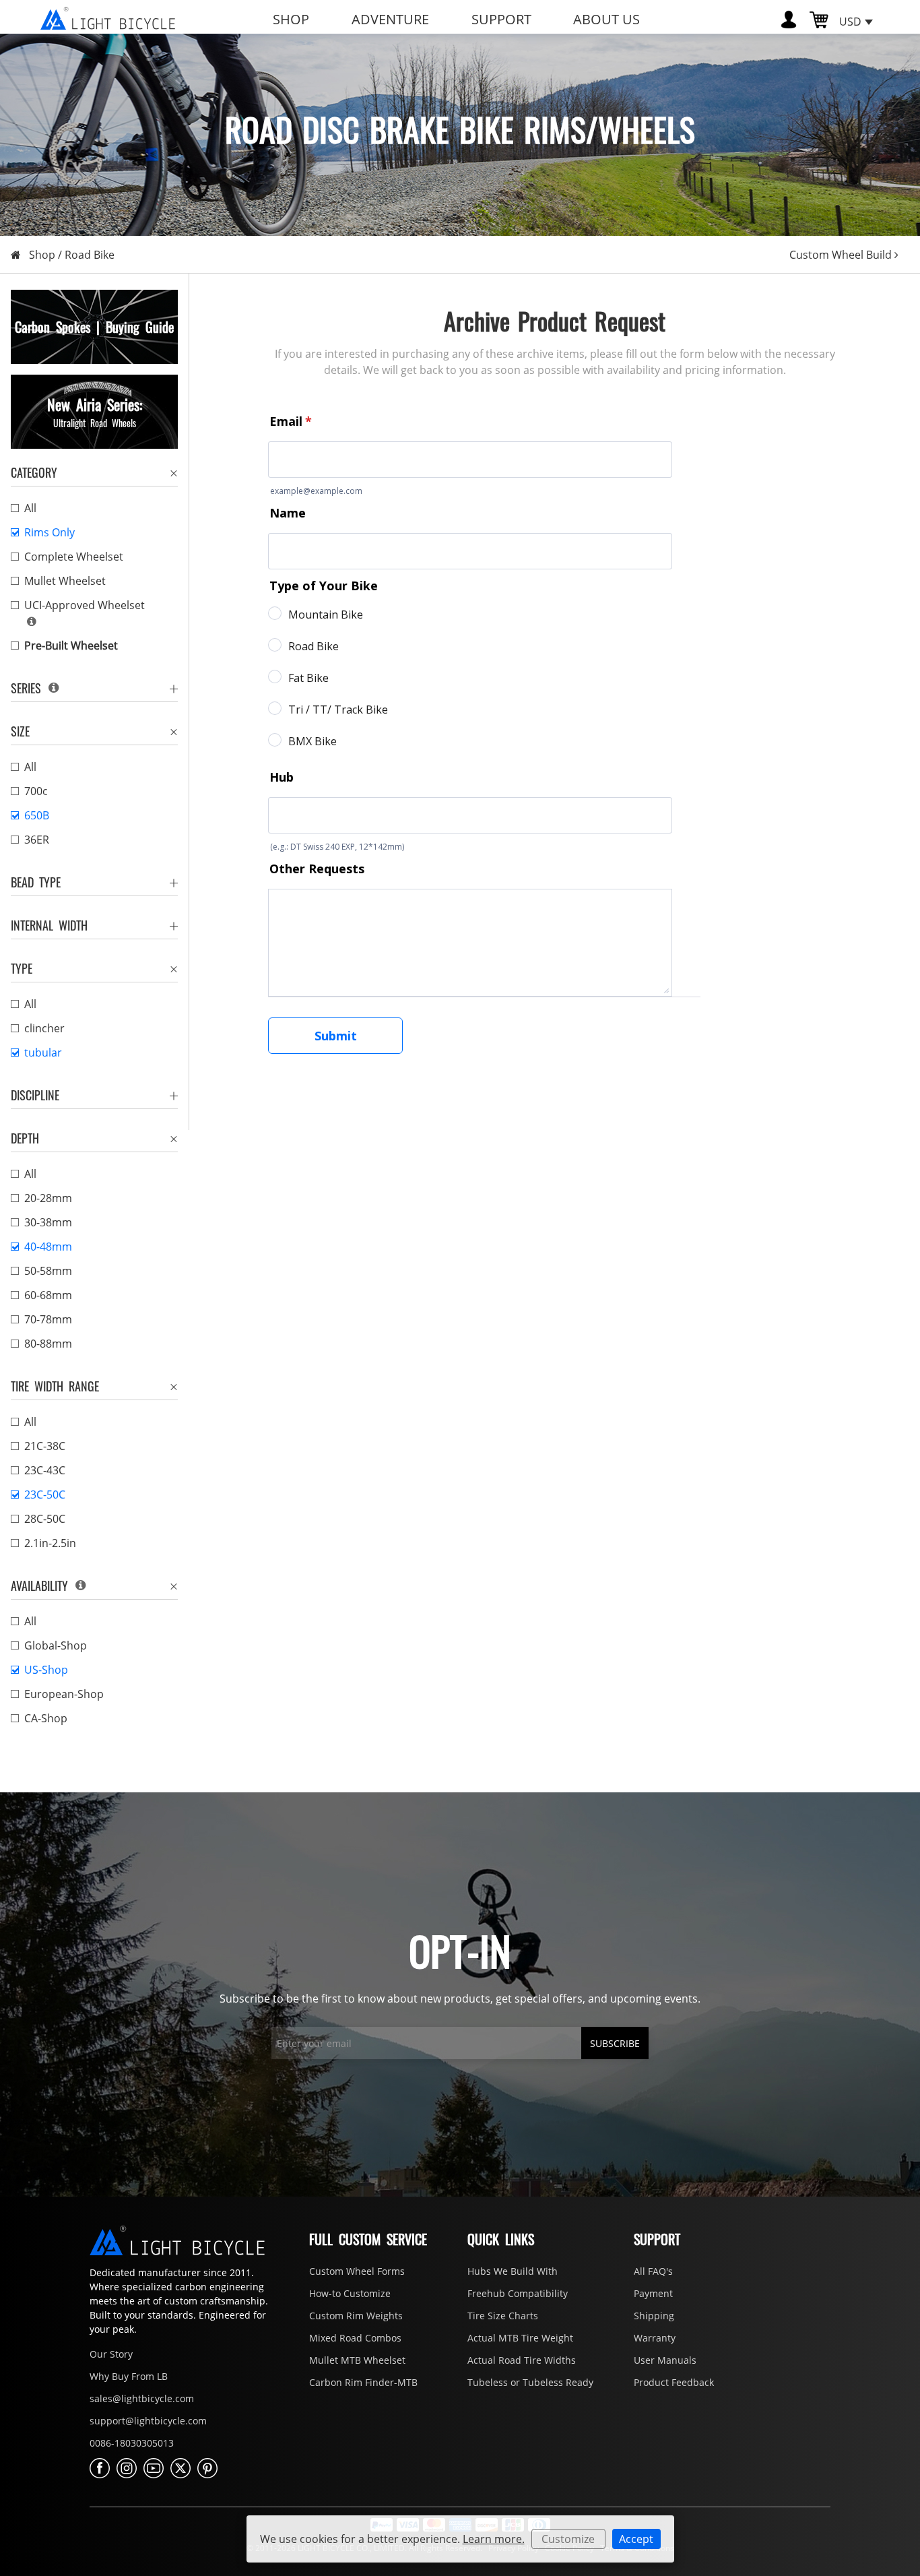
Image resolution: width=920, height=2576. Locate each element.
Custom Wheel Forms (357, 2271)
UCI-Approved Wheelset (85, 605)
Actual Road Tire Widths (522, 2360)
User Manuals (665, 2360)
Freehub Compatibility (518, 2293)
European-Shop (64, 1694)
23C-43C (45, 1470)
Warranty (655, 2338)
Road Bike (90, 255)
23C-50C (45, 1495)
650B (37, 815)
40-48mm (48, 1247)
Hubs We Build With (513, 2271)
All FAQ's (653, 2271)
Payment (653, 2293)
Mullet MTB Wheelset (357, 2360)
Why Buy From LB (129, 2376)
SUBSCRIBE (615, 2043)
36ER (37, 840)
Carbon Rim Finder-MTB (363, 2382)
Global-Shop (56, 1645)
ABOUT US (606, 19)
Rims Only (50, 532)
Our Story (111, 2354)
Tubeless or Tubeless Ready (530, 2382)
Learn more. (494, 2539)
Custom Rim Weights (356, 2316)
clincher (44, 1028)
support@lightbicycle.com (148, 2421)
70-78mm (48, 1319)
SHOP (291, 19)
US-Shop (46, 1670)
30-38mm (48, 1222)
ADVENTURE (390, 19)
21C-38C (45, 1446)
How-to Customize (350, 2293)
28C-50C (45, 1519)
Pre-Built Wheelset (71, 646)
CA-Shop (46, 1718)
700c (36, 791)
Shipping (654, 2316)
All (30, 508)
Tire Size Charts (503, 2316)
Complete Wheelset (74, 557)
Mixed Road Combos (355, 2338)
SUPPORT (501, 19)
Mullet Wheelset (65, 581)
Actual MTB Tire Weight (520, 2338)
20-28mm (48, 1198)
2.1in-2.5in (50, 1543)
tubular (43, 1053)
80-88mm (48, 1344)
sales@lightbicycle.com (142, 2398)
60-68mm (48, 1295)
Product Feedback (674, 2382)
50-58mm (48, 1271)
